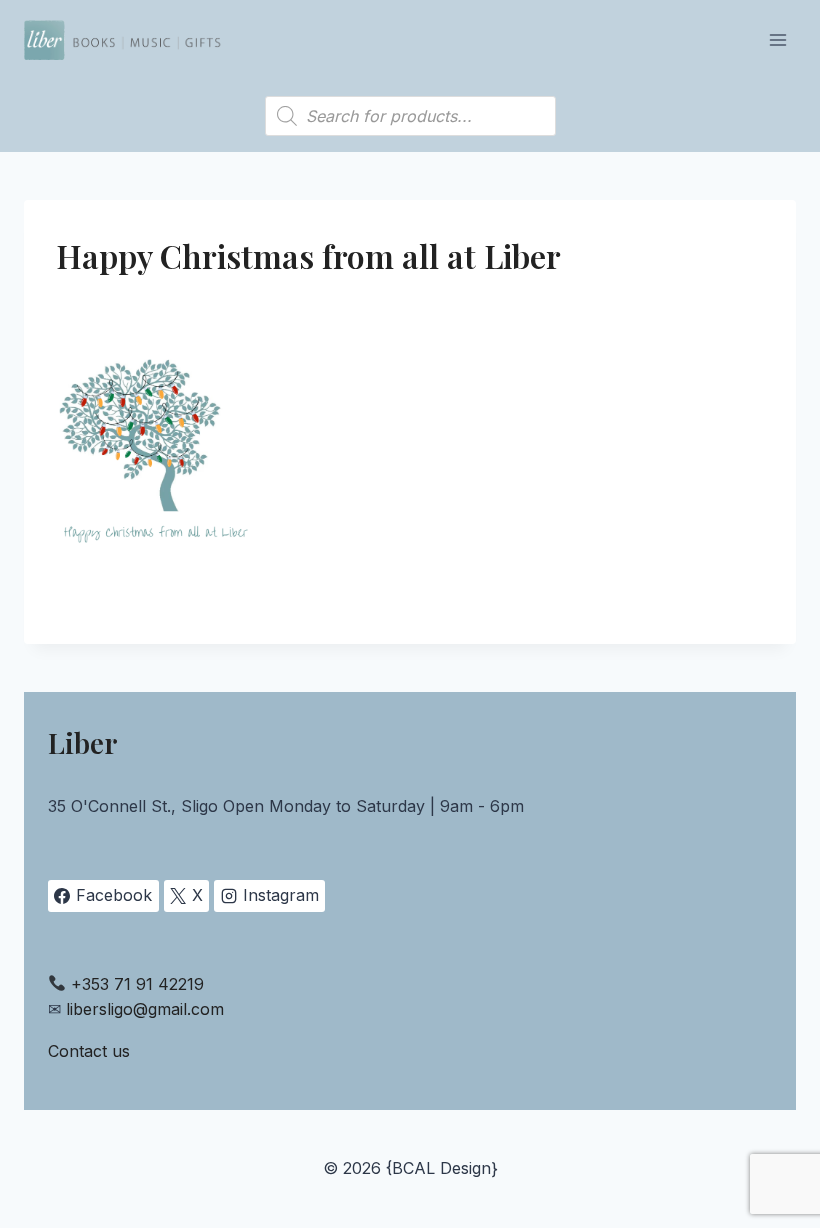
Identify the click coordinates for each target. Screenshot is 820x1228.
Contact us (89, 1051)
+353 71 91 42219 (137, 984)
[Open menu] (777, 39)
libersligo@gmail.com (145, 1009)
